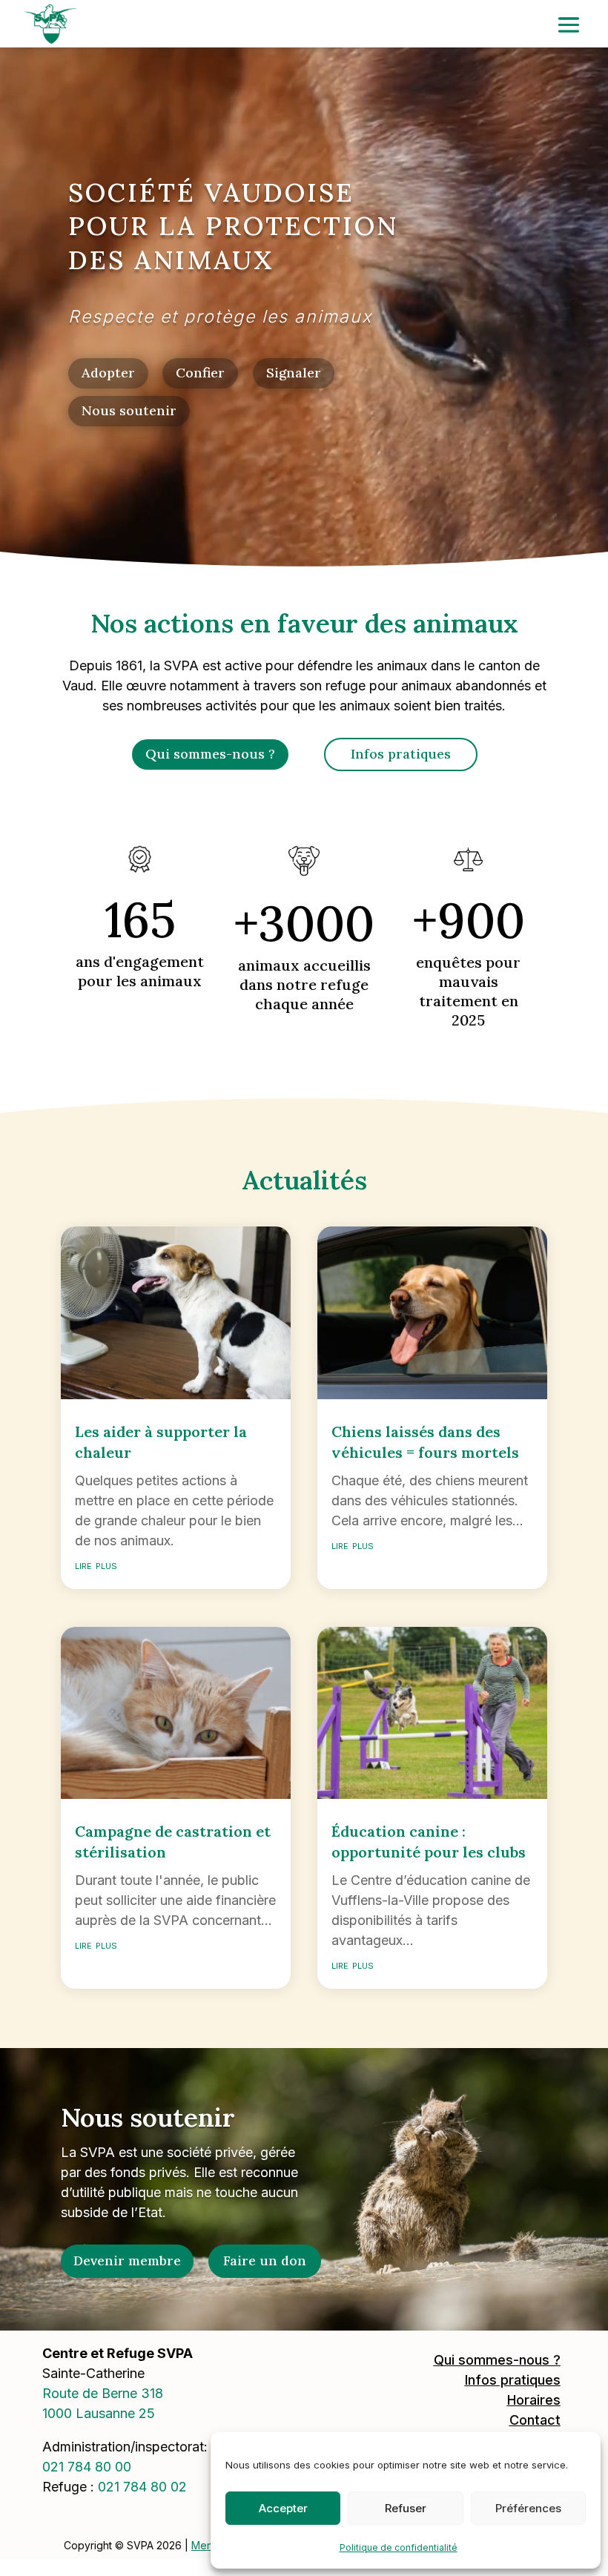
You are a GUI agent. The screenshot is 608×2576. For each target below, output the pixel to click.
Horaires (534, 2400)
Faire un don (265, 2260)
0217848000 (87, 2467)
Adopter (108, 373)
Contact (535, 2420)
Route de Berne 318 (103, 2393)
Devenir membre (127, 2260)
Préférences (528, 2508)
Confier (200, 373)
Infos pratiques (401, 754)
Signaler (294, 373)
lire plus (96, 1565)
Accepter (283, 2508)
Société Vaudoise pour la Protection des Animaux (233, 226)
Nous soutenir (129, 410)
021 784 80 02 (142, 2487)
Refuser (406, 2508)
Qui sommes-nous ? (210, 754)
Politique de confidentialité (399, 2547)
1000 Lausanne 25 (99, 2413)
